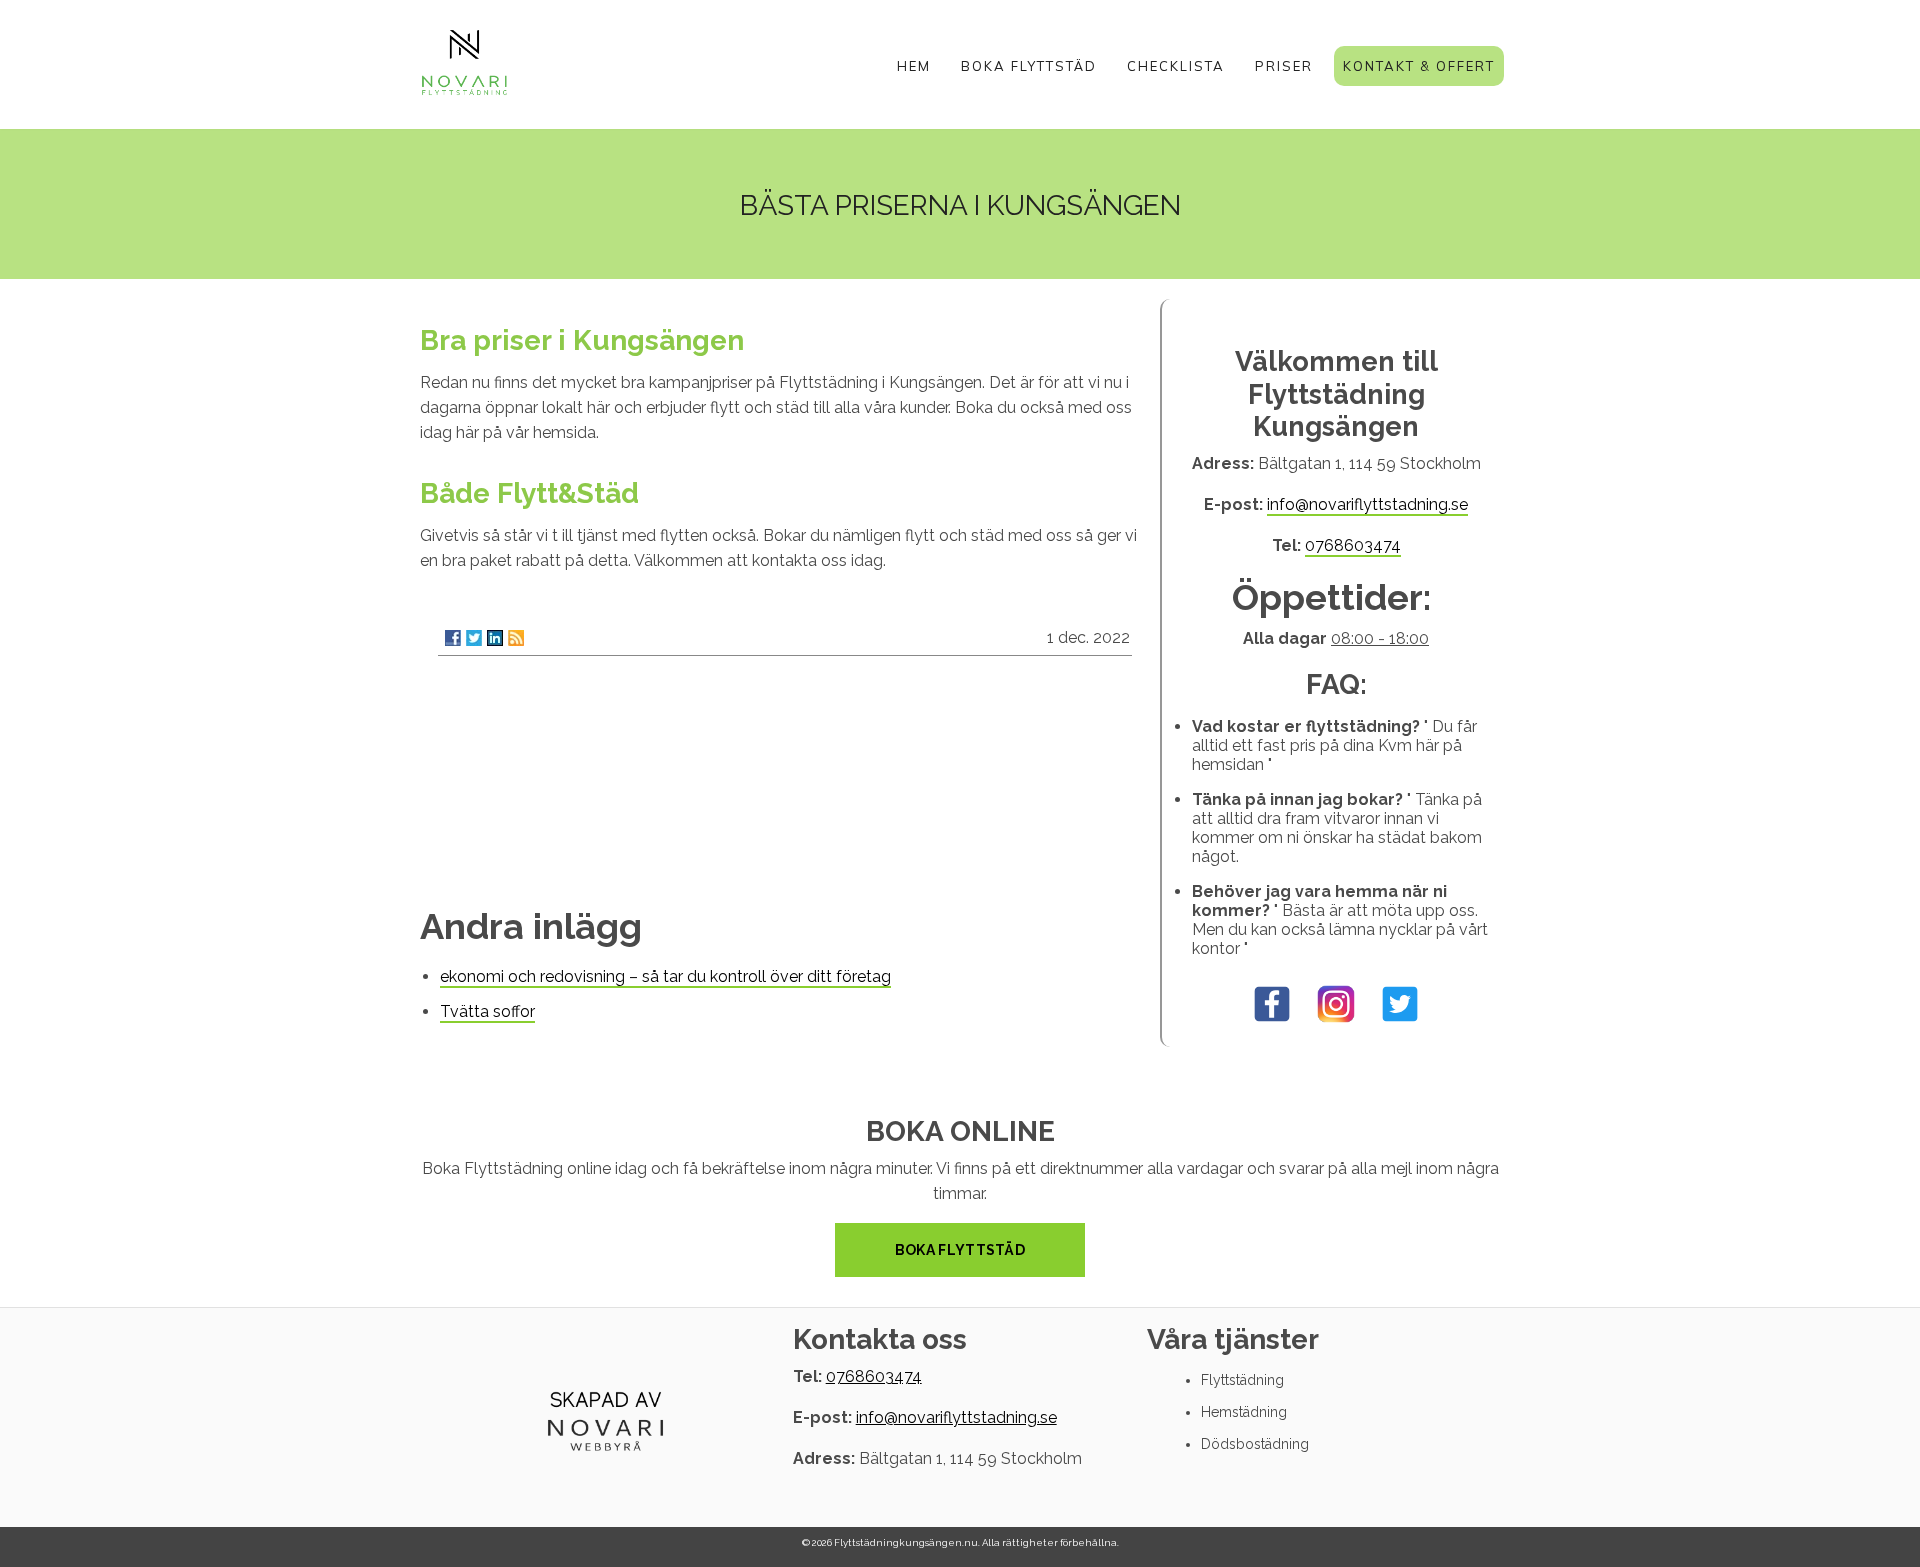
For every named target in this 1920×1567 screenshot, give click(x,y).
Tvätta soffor (487, 1011)
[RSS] (516, 638)
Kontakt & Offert (1419, 66)
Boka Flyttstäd (1029, 66)
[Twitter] (474, 638)
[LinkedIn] (495, 638)
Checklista (1176, 66)
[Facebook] (453, 638)
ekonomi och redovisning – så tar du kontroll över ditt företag (665, 976)
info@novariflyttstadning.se (1367, 504)
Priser (1284, 66)
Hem (914, 66)
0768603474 (1353, 545)
